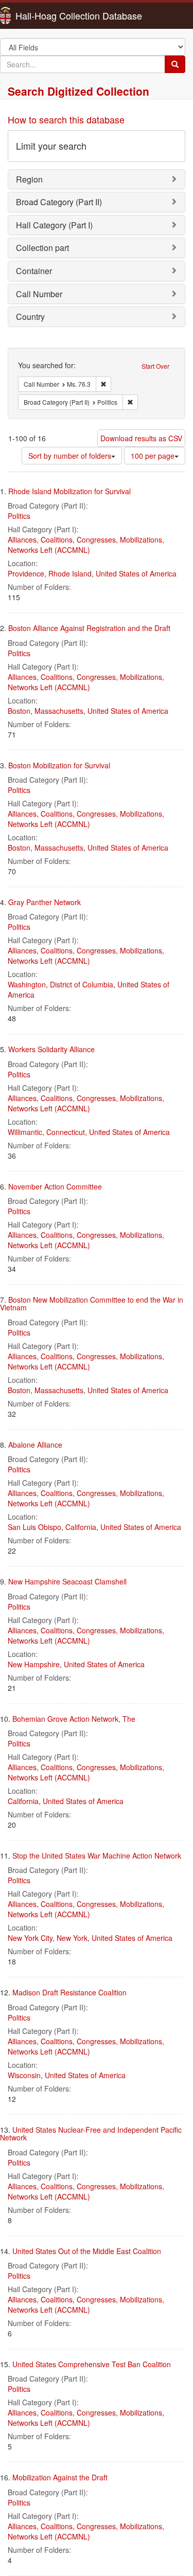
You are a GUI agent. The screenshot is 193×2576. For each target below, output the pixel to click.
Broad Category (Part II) (59, 202)
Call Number (39, 294)
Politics (19, 516)
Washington (27, 984)
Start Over (155, 366)
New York (72, 1938)
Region (29, 179)
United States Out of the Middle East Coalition (87, 2251)
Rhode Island (70, 573)
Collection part (42, 248)
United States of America (136, 573)
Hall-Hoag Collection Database (46, 15)
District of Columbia (82, 984)
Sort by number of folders (70, 456)
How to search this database (66, 119)
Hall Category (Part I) (54, 225)
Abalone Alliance (35, 1445)
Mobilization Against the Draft (60, 2477)
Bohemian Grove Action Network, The (74, 1719)
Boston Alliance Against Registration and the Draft (89, 628)
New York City (30, 1938)
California (81, 1527)
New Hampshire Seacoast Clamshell (67, 1581)
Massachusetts (59, 711)
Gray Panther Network (45, 902)
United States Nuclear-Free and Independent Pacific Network (91, 2133)
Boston (19, 711)
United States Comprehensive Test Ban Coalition (92, 2364)
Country (30, 317)
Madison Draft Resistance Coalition (69, 1992)
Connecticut (66, 1132)
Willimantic (25, 1132)
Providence (26, 573)
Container (34, 271)
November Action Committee (55, 1186)
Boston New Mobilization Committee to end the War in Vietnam (92, 1303)
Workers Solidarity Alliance (51, 1049)
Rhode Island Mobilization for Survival (69, 491)
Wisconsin (24, 2075)
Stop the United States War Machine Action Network (97, 1856)
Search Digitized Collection (78, 91)
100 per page (153, 456)
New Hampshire (34, 1664)
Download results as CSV (141, 438)
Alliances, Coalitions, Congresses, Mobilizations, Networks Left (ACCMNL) (86, 545)
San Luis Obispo (34, 1527)
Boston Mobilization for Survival (59, 765)
